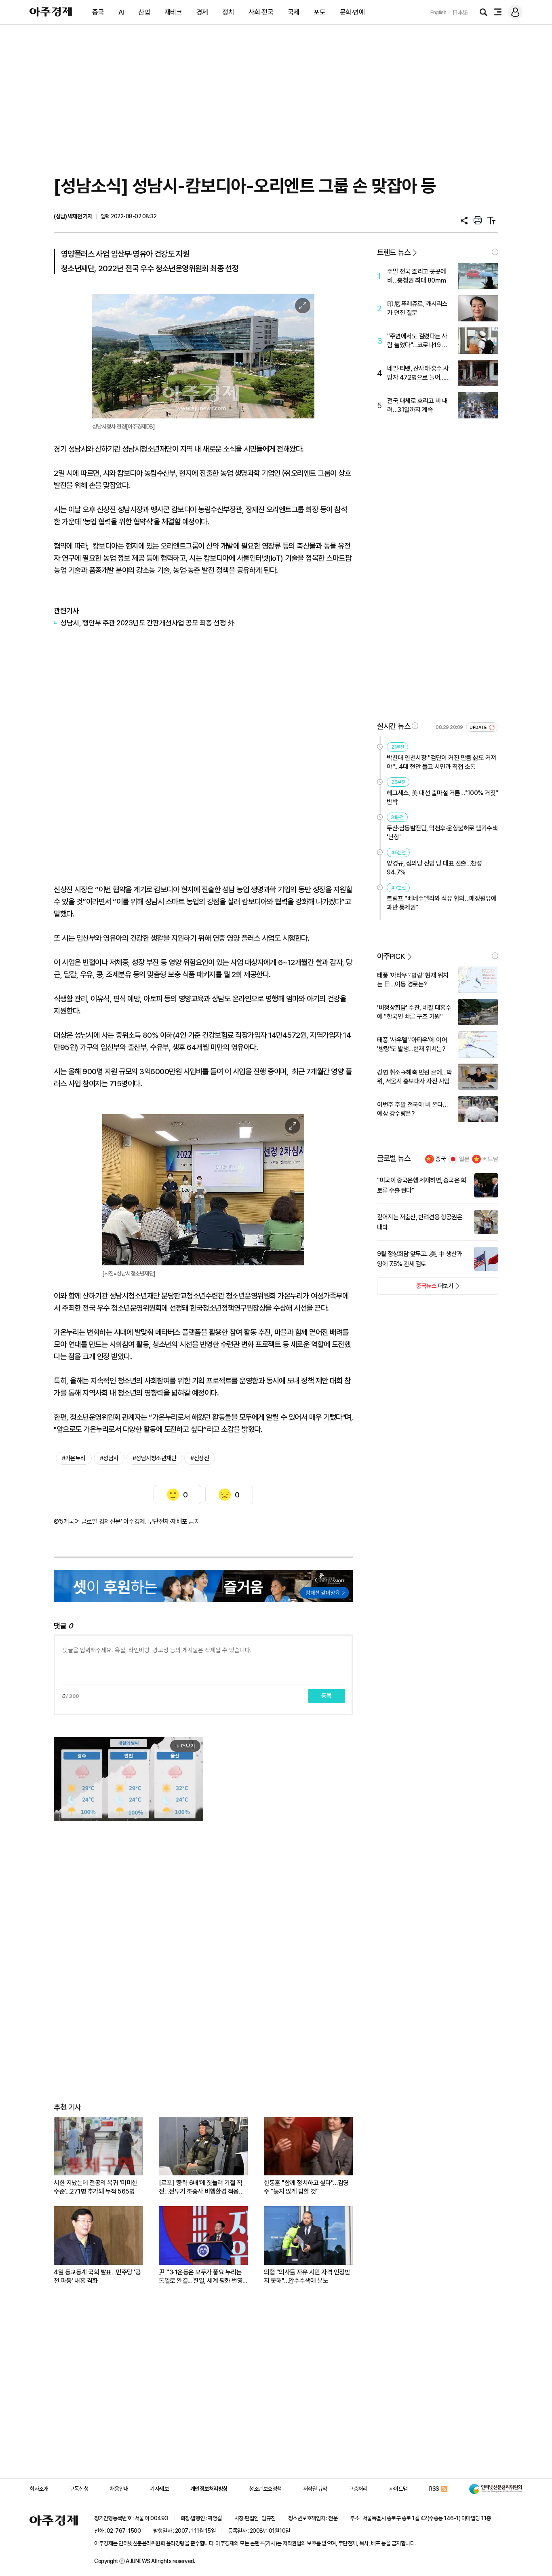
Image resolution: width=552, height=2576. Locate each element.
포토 (319, 12)
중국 (98, 12)
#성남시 (109, 1458)
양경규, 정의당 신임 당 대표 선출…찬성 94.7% (434, 868)
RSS (434, 2489)
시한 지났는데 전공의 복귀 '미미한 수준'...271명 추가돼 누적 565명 (96, 2187)
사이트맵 (398, 2489)
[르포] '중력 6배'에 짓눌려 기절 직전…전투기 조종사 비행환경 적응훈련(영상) (201, 2187)
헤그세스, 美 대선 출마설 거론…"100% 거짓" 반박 (442, 797)
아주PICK (391, 956)
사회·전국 (261, 12)
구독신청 (79, 2489)
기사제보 (159, 2489)
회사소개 (39, 2489)
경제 (202, 12)
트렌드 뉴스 (394, 252)
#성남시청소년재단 (155, 1458)
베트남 (490, 1159)
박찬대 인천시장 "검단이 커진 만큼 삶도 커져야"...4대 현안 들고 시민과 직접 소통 (441, 762)
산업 (144, 12)
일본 (464, 1159)
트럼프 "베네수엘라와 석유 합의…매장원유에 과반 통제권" (442, 903)
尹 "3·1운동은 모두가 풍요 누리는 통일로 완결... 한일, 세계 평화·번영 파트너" (201, 2277)
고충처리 (358, 2489)
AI (121, 12)
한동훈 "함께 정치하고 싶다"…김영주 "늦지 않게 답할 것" (306, 2187)
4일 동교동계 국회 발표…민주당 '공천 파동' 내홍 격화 (97, 2276)
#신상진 (200, 1458)
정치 (228, 12)
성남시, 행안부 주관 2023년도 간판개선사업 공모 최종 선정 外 (147, 623)
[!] (495, 252)
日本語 (460, 12)
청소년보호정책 (265, 2489)
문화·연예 (352, 12)
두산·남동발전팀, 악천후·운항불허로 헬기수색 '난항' (442, 833)
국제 (294, 12)
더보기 (415, 1288)
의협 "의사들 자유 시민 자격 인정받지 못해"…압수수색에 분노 (307, 2276)
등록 (327, 1696)
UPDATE (479, 727)
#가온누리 (74, 1458)
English (438, 12)
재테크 (173, 12)
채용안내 (119, 2489)
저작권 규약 (315, 2489)
